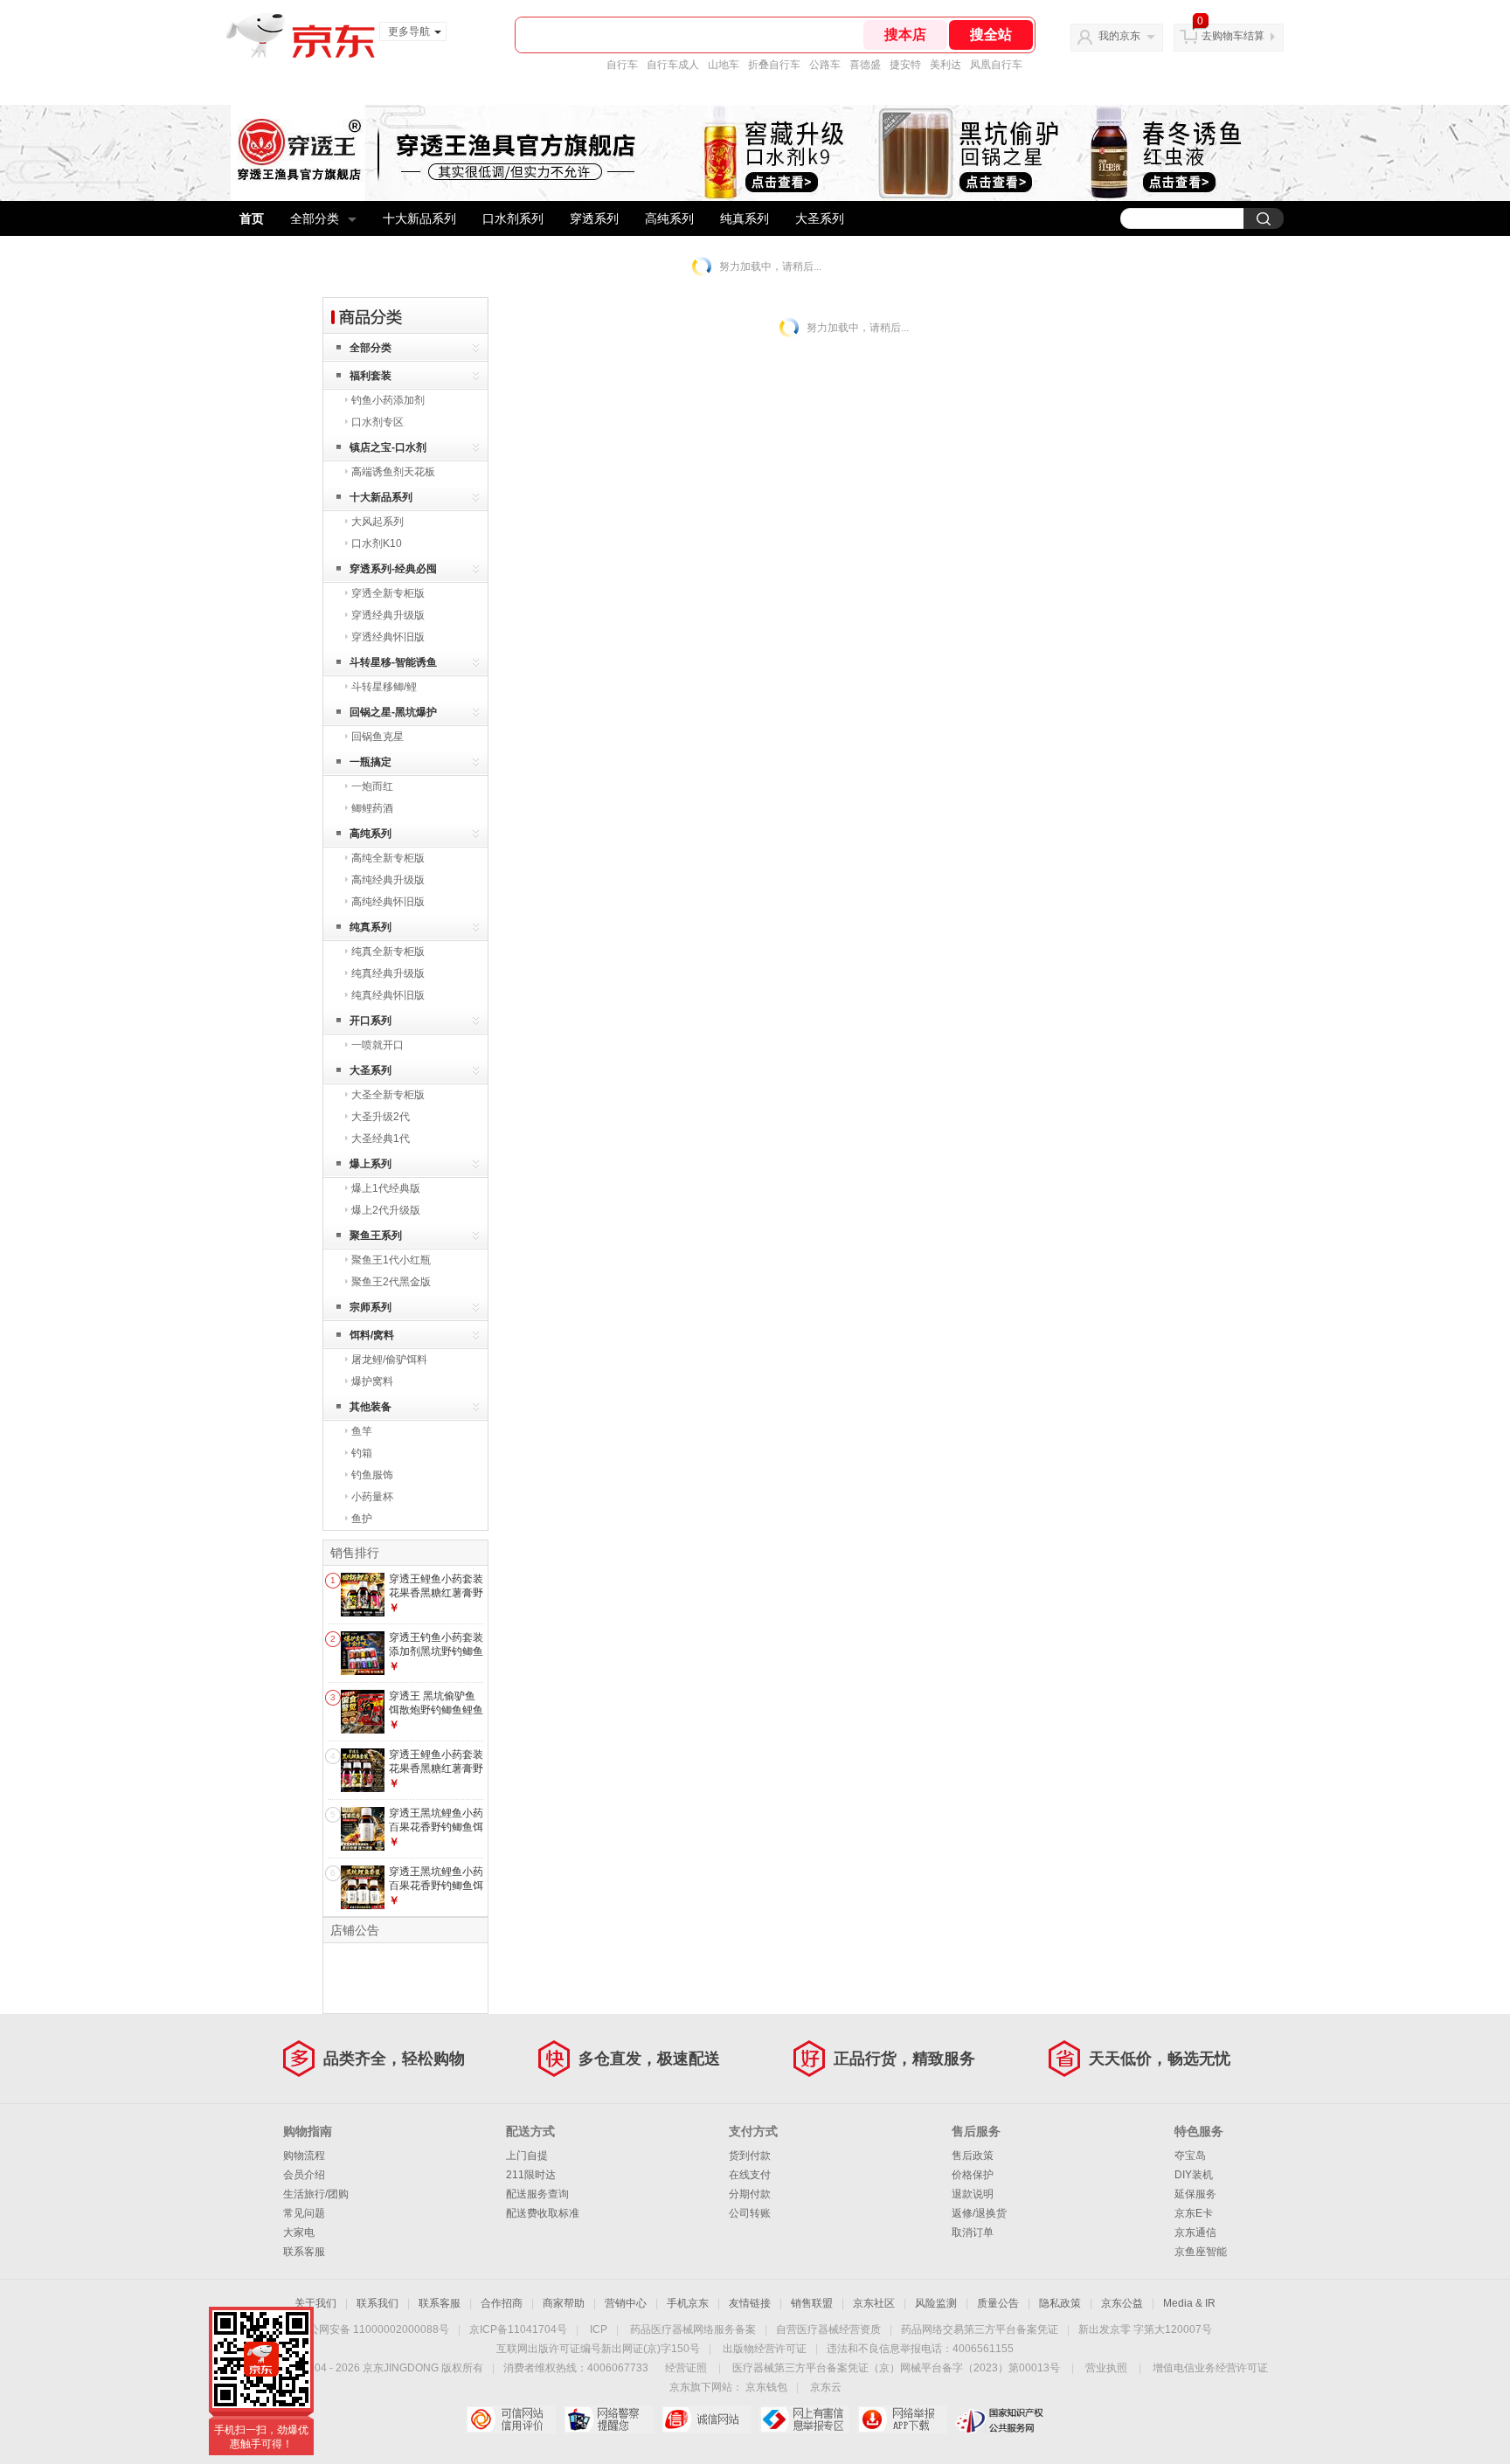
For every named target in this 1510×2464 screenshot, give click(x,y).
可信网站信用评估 (511, 2419)
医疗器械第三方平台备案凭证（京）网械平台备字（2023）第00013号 (896, 2368)
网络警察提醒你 (609, 2419)
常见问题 (304, 2213)
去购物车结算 (1233, 36)
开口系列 (371, 1021)
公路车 (825, 65)
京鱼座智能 (1201, 2252)
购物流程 (304, 2156)
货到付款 (750, 2156)
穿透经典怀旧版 (388, 637)
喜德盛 (865, 65)
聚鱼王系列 (376, 1235)
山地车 (724, 65)
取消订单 (973, 2232)
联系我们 (377, 2303)
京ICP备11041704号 (518, 2329)
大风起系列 (377, 522)
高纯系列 (669, 218)
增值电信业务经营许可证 (1210, 2368)
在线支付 (750, 2175)
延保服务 (1195, 2194)
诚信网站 (707, 2419)
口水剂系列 (513, 218)
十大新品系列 (419, 218)
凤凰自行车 (996, 65)
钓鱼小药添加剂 (388, 400)
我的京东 (1119, 36)
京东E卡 (1194, 2213)
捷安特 (905, 65)
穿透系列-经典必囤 (393, 569)
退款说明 (973, 2194)
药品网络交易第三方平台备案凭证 (980, 2329)
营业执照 (1106, 2368)
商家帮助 (564, 2303)
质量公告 (998, 2303)
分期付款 (750, 2194)
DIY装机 (1194, 2175)
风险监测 (936, 2303)
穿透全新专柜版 (388, 593)
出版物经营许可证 (765, 2349)
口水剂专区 (377, 422)
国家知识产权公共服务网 (1000, 2419)
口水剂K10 (377, 543)
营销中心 (626, 2303)
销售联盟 (812, 2303)
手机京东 (688, 2303)
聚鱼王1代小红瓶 (391, 1260)
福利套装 (371, 376)
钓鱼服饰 (372, 1475)
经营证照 (686, 2368)
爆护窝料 (372, 1381)
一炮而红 (372, 786)
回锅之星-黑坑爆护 (393, 712)
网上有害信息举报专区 (804, 2419)
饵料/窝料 (372, 1335)
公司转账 (750, 2213)
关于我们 (315, 2303)
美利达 (945, 65)
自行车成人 (673, 65)
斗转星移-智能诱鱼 (393, 662)
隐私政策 (1060, 2303)
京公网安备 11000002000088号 (374, 2329)
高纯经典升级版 (388, 880)
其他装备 (371, 1407)
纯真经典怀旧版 (388, 995)
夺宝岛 (1190, 2156)
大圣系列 (820, 218)
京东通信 (1195, 2232)
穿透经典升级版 (388, 615)
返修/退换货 (979, 2213)
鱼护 (362, 1519)
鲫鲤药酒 (372, 808)
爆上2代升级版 (386, 1210)
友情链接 (750, 2303)
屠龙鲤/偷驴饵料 (389, 1360)
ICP (599, 2329)
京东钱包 (766, 2387)
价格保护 (973, 2175)
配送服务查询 (537, 2194)
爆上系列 (371, 1164)
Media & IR (1189, 2303)
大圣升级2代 (381, 1117)
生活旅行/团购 (316, 2194)
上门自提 (527, 2156)
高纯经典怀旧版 (388, 902)
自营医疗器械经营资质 (828, 2329)
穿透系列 (594, 218)
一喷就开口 (377, 1045)
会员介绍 (304, 2175)
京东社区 (874, 2303)
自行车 (622, 65)
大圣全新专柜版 (388, 1095)
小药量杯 (372, 1497)
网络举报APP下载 (902, 2419)
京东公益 (1122, 2303)
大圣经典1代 (381, 1139)
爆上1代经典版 (386, 1188)
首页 (252, 218)
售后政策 (973, 2156)
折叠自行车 (774, 65)
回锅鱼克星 (377, 737)
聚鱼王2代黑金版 (391, 1282)
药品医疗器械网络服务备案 (693, 2329)
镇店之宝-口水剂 (388, 447)
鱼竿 (362, 1431)
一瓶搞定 (371, 762)
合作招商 (502, 2303)
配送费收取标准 (543, 2213)
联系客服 (304, 2252)
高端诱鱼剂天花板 (393, 472)
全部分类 (315, 218)
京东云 (826, 2387)
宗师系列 (371, 1307)
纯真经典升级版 (388, 973)
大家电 (299, 2232)
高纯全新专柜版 (388, 858)
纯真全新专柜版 (388, 952)
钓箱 (362, 1453)
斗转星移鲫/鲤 (384, 687)
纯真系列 (745, 218)
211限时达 (531, 2175)
